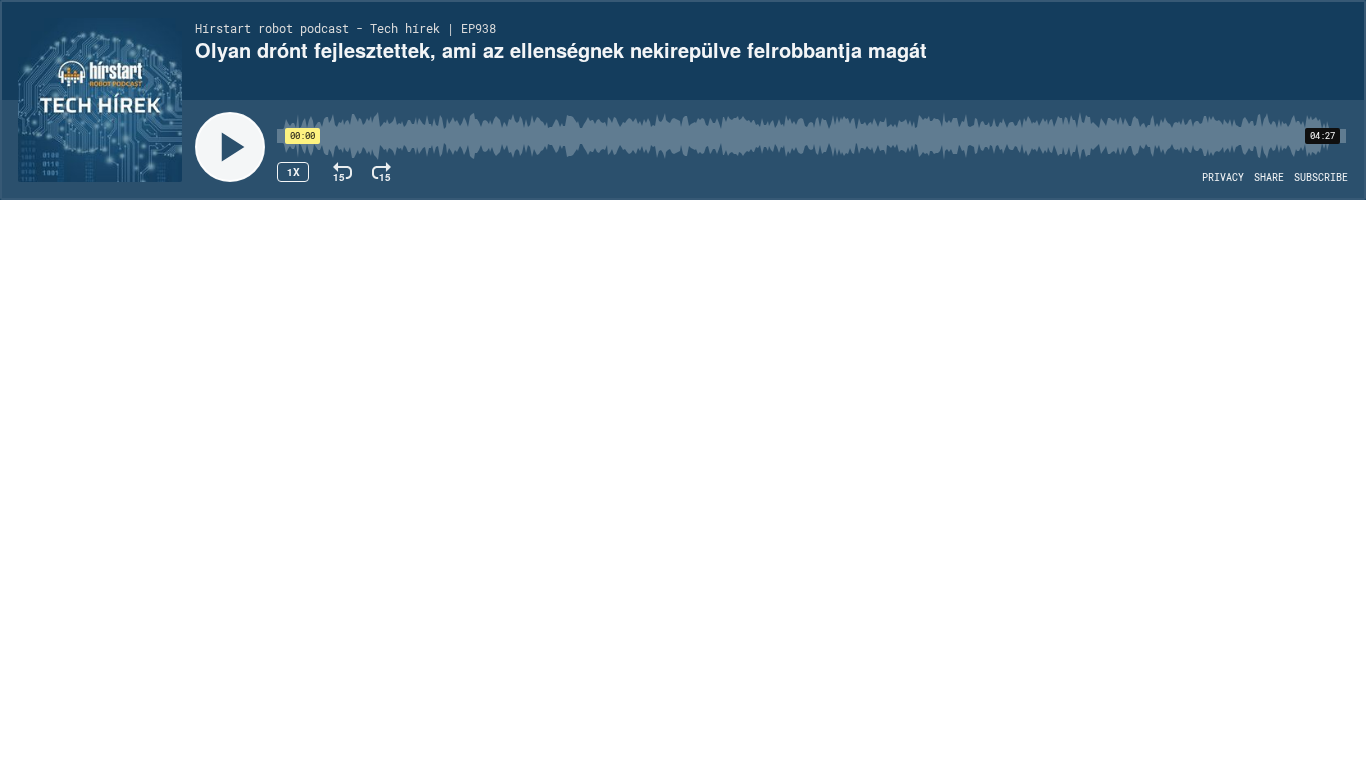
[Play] (230, 147)
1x (293, 172)
